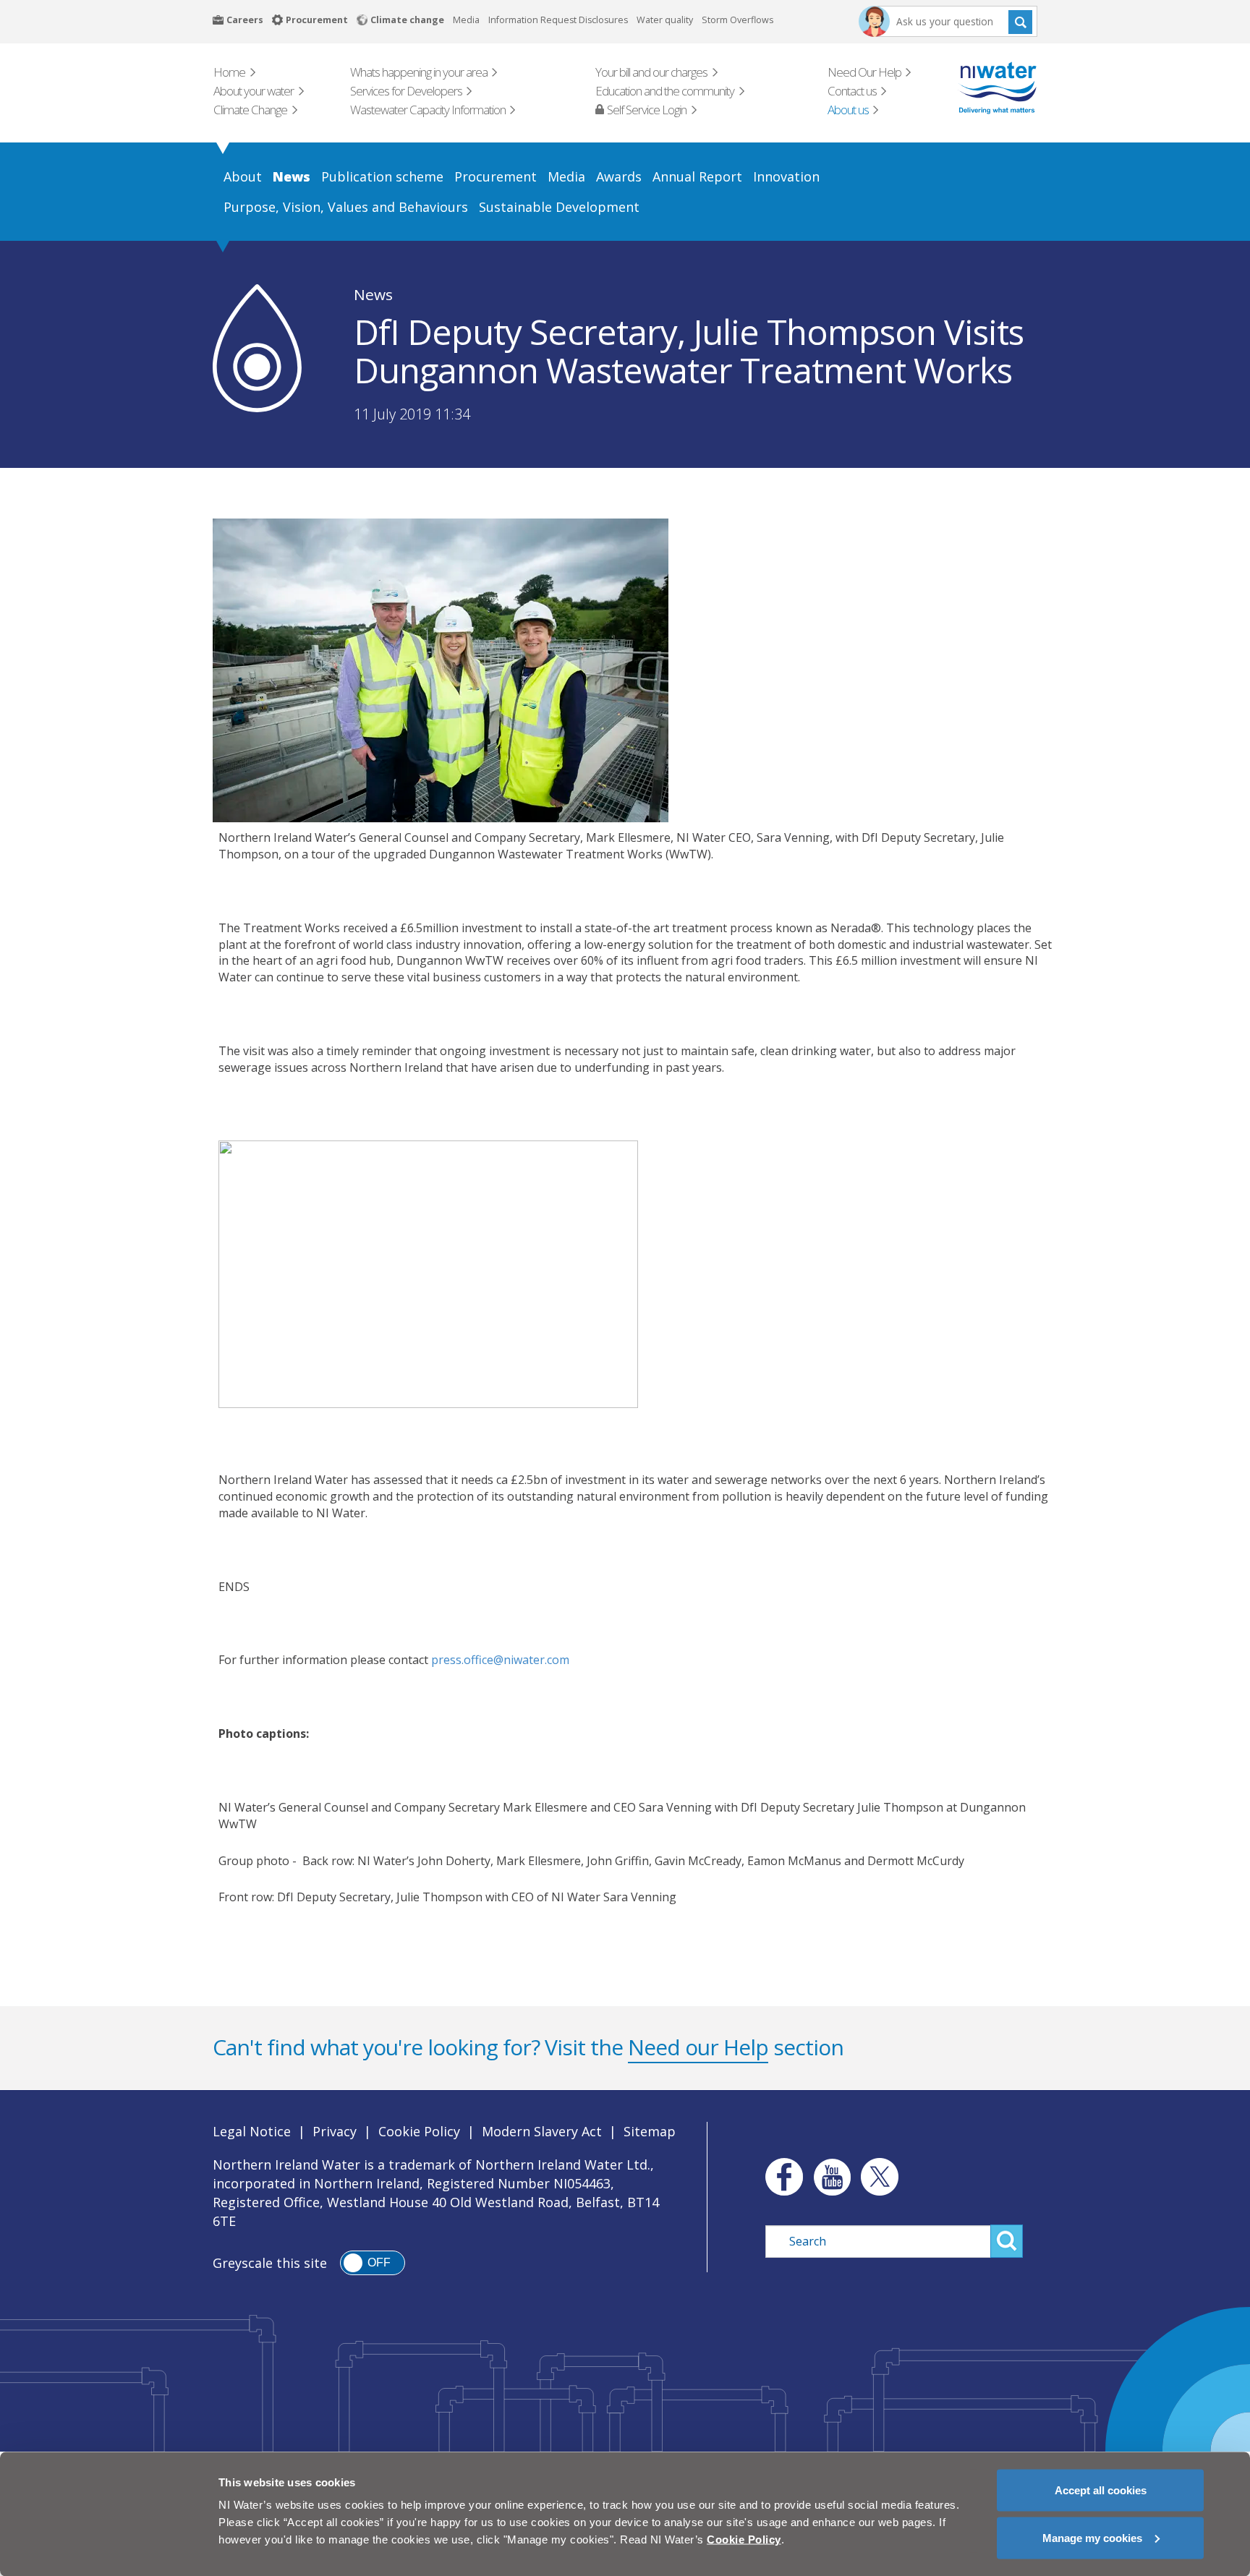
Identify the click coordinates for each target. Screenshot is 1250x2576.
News (373, 294)
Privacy (335, 2131)
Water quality (665, 20)
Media (466, 20)
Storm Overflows (737, 20)
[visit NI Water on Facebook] (781, 2177)
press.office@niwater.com (500, 1660)
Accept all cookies (1101, 2490)
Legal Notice (252, 2131)
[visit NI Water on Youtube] (832, 2177)
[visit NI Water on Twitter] (880, 2177)
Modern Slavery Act (542, 2131)
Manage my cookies (1092, 2537)
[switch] (373, 2263)
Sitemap (650, 2131)
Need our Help (698, 2047)
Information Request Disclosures (558, 20)
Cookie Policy (419, 2131)
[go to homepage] (977, 88)
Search (1020, 21)
